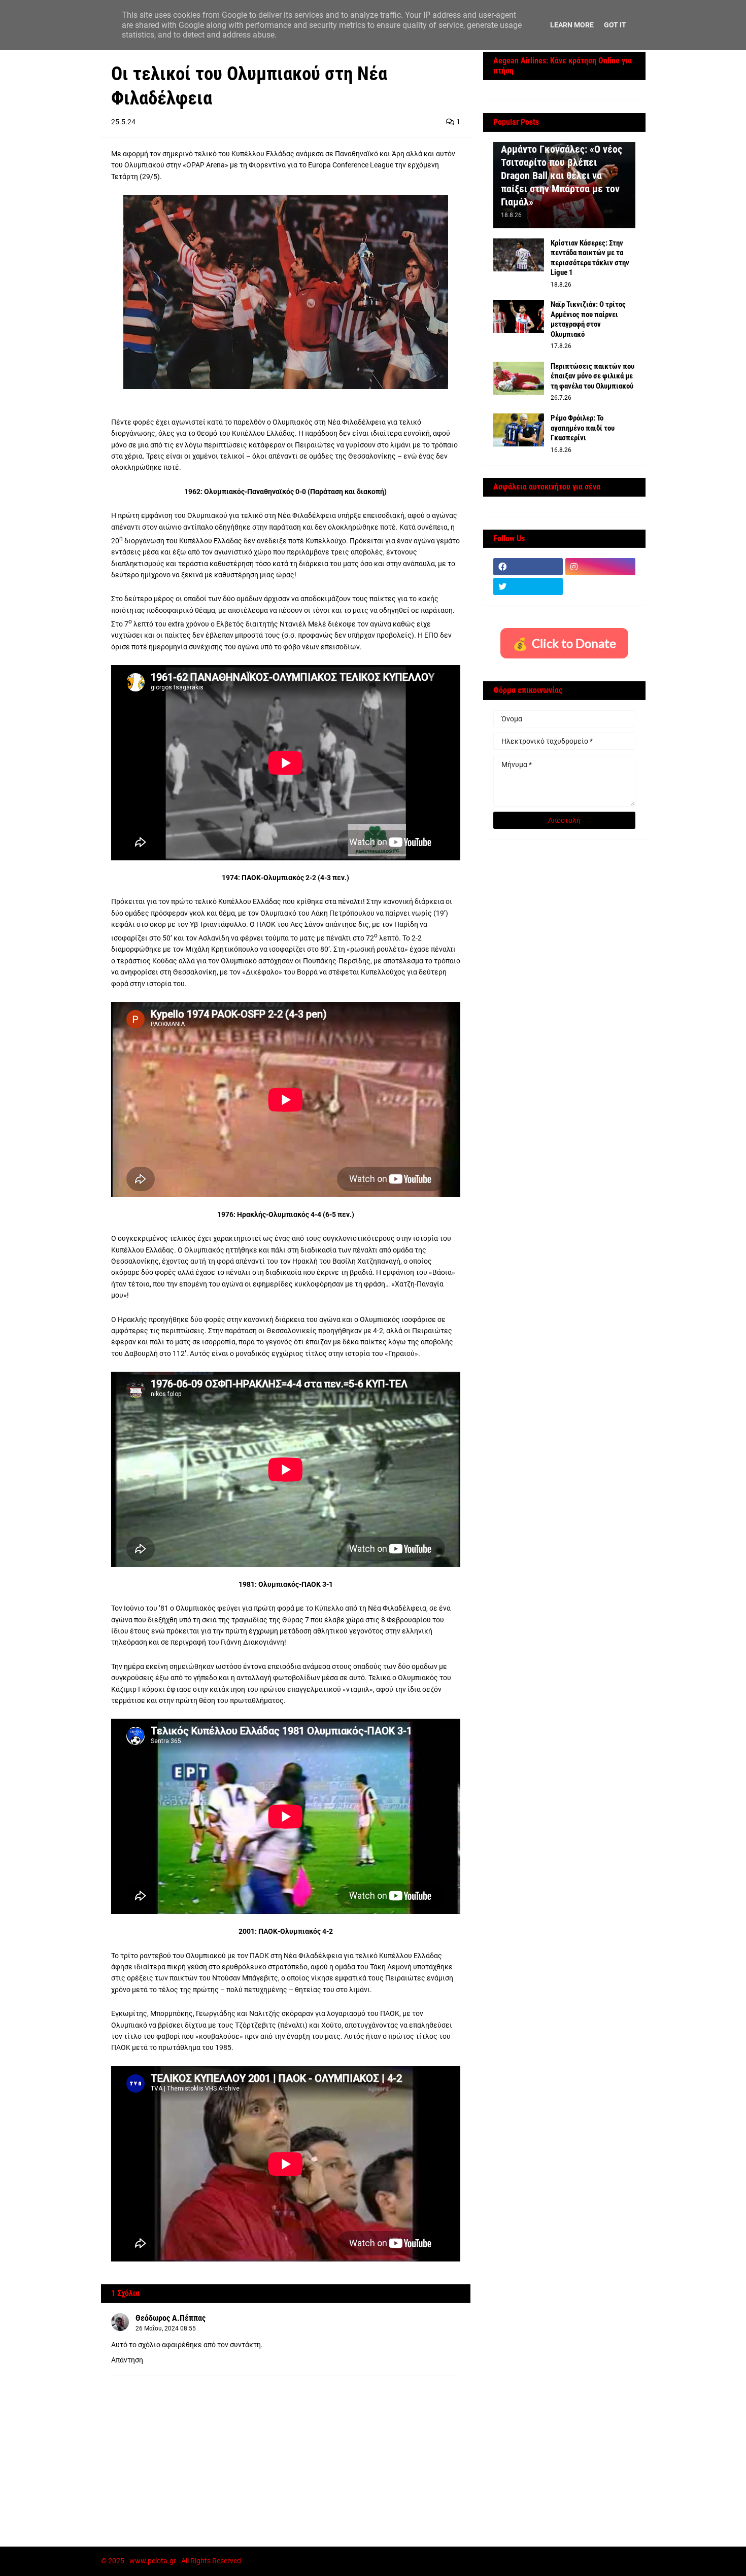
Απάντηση (127, 2360)
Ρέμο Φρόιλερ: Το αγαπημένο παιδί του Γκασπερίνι (583, 428)
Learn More (572, 25)
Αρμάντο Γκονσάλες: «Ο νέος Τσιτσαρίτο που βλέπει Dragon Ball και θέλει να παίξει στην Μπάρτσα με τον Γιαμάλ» (562, 176)
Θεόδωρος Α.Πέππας (171, 2318)
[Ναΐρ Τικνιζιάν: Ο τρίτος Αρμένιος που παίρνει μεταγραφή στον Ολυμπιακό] (519, 316)
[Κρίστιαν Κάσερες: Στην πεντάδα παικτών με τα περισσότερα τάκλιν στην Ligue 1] (519, 255)
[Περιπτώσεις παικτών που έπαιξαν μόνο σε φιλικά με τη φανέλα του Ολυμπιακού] (519, 378)
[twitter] (528, 586)
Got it (615, 25)
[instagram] (600, 567)
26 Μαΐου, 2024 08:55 (166, 2328)
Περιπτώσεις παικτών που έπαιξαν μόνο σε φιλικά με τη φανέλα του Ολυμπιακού (592, 376)
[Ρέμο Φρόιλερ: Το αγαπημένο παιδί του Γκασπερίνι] (519, 430)
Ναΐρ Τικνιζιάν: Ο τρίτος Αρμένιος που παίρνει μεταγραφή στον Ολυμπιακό (588, 319)
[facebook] (528, 567)
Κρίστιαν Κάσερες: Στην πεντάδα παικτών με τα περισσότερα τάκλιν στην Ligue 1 (590, 258)
